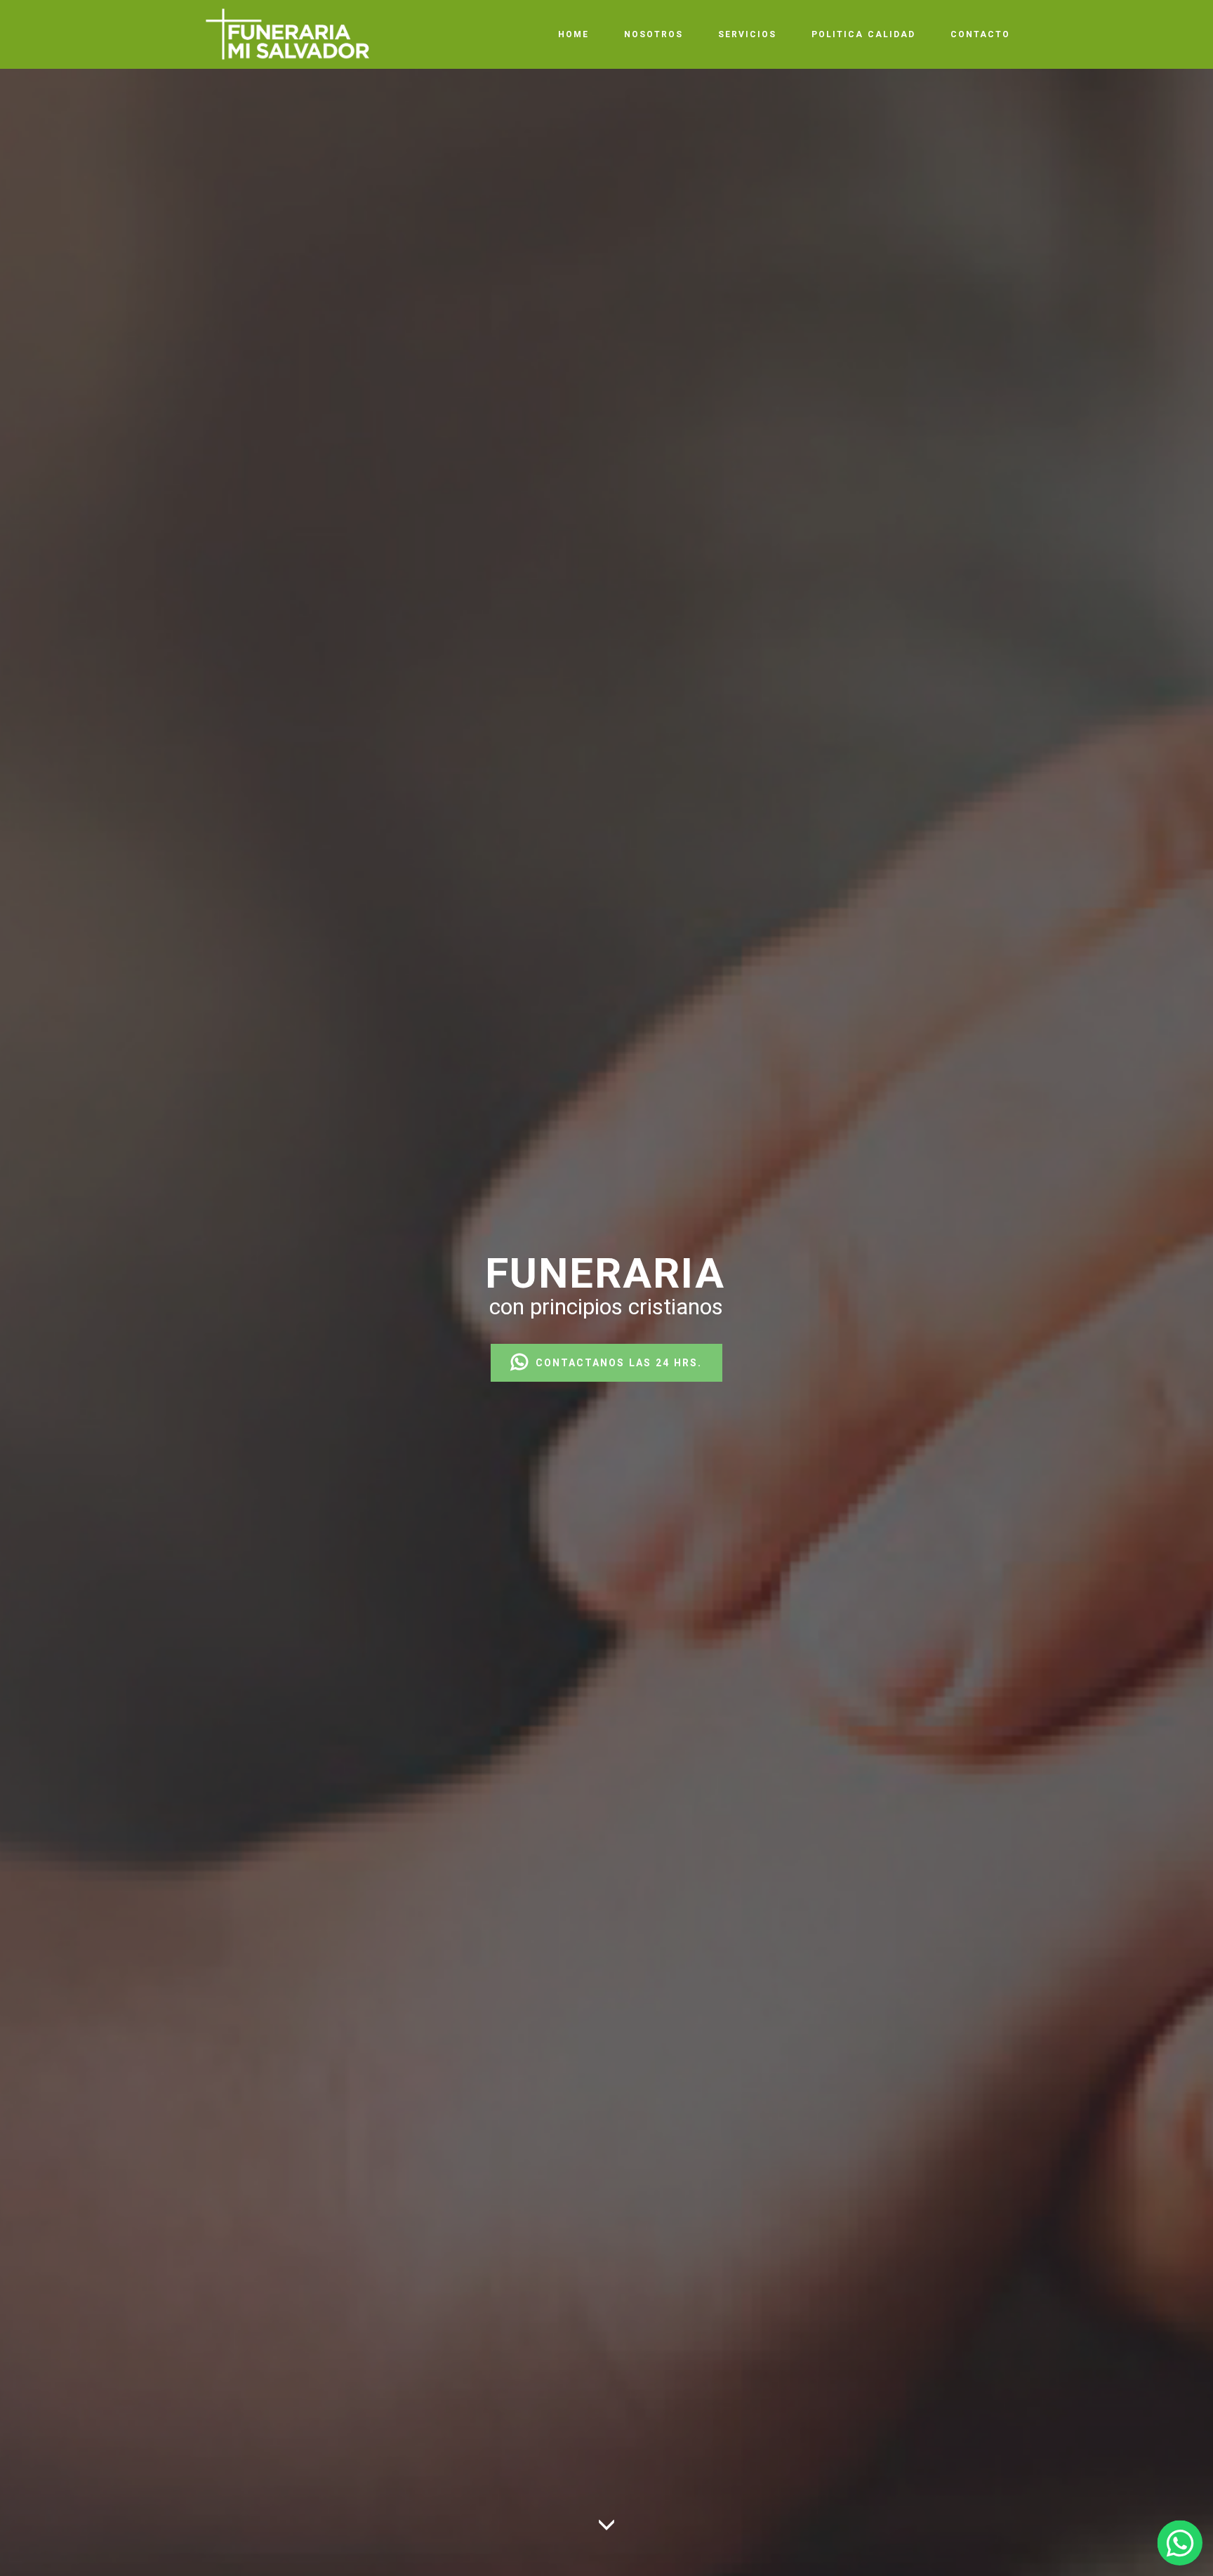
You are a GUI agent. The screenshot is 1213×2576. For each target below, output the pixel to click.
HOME (574, 34)
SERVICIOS (747, 34)
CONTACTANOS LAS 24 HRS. (619, 1363)
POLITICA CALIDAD (863, 34)
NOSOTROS (654, 34)
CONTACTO (980, 34)
